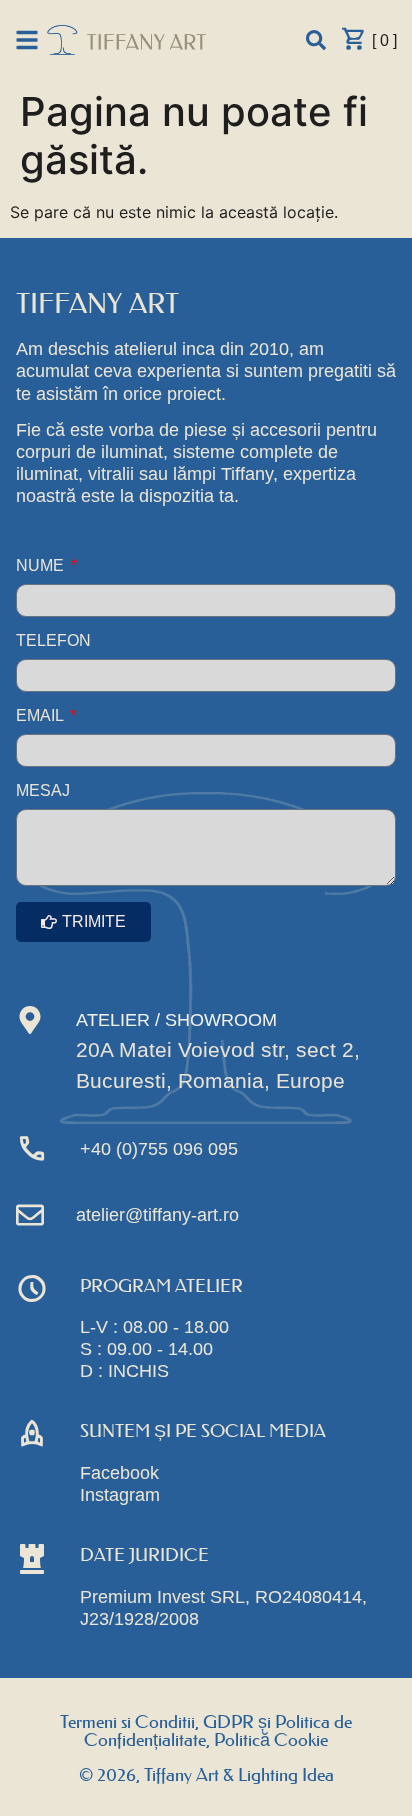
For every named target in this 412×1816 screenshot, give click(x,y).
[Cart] (354, 39)
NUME (42, 566)
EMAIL (41, 716)
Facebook (119, 1472)
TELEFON (53, 641)
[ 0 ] (384, 40)
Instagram (120, 1494)
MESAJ (43, 791)
